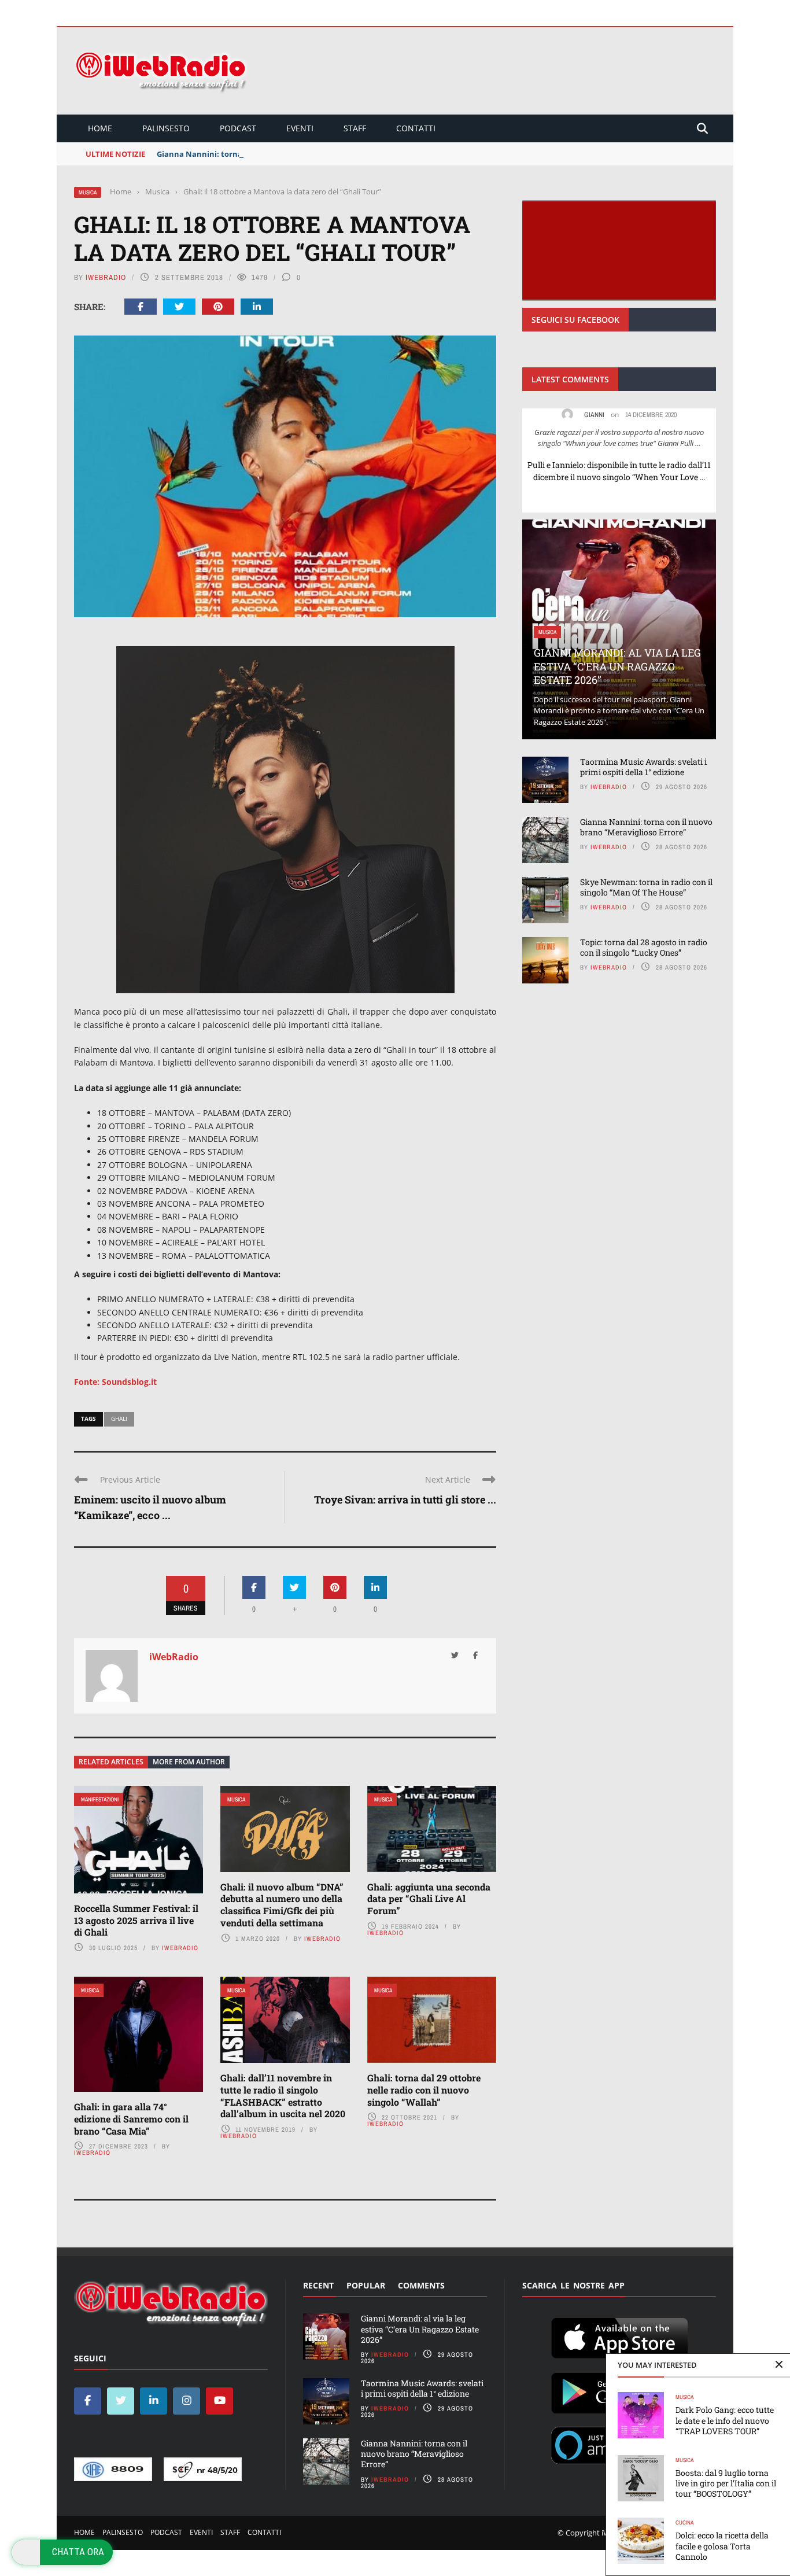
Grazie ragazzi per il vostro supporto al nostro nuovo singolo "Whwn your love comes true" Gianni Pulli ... (619, 438)
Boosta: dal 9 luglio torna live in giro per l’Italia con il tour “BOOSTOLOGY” (726, 2483)
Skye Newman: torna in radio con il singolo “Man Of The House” (646, 887)
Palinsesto (166, 128)
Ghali (119, 1418)
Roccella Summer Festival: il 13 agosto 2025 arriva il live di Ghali (136, 1920)
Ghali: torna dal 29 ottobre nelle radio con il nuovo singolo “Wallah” (424, 2090)
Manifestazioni (100, 1799)
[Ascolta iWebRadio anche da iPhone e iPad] (619, 2336)
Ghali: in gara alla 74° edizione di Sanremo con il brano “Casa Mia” (131, 2119)
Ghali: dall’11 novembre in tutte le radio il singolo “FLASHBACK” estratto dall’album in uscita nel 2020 (283, 2096)
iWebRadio (106, 277)
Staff (355, 128)
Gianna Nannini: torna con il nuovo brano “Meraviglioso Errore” (276, 154)
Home (100, 128)
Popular (366, 2285)
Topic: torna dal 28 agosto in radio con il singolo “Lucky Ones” (644, 947)
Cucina (684, 2522)
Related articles (111, 1762)
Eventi (300, 128)
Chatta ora (78, 2552)
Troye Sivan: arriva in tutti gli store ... (405, 1499)
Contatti (416, 128)
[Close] (779, 2365)
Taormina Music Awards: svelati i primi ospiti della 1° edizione (643, 767)
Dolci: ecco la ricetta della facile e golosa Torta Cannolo (722, 2546)
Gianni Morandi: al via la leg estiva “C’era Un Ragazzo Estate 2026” (617, 666)
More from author (189, 1762)
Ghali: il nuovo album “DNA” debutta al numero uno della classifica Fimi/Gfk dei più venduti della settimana (282, 1905)
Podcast (238, 128)
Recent (318, 2285)
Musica (88, 192)
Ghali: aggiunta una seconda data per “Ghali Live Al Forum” (429, 1899)
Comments (421, 2285)
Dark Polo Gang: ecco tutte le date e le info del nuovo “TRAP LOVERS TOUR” (725, 2420)
